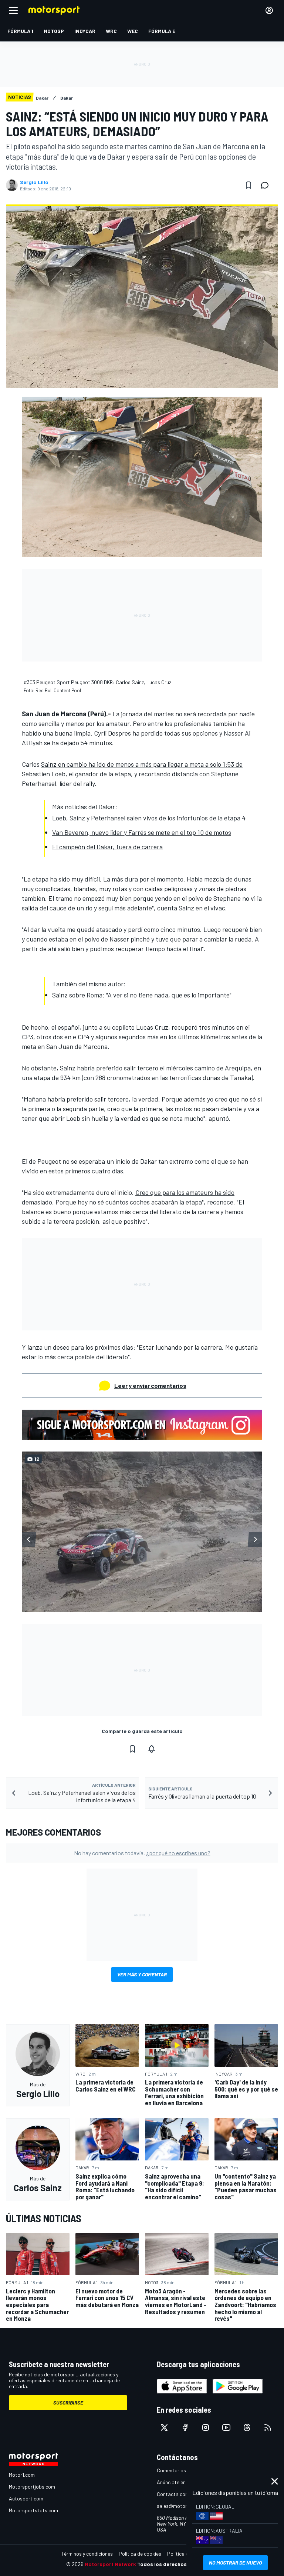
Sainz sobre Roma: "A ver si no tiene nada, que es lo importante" (142, 995)
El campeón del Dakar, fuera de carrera (107, 847)
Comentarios (171, 2470)
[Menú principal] (13, 10)
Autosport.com (26, 2498)
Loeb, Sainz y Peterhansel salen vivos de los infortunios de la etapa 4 (149, 818)
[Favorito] (248, 185)
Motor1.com (22, 2475)
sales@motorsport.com (184, 2506)
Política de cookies (140, 2554)
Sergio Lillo (34, 182)
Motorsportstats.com (33, 2510)
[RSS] (268, 2427)
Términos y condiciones (87, 2554)
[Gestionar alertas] (152, 1749)
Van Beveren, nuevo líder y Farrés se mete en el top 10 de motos (142, 832)
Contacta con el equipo (183, 2494)
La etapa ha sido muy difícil (62, 879)
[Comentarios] (267, 185)
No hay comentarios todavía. (142, 1853)
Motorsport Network (110, 2564)
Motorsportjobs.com (32, 2487)
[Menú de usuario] (269, 10)
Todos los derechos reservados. (177, 2564)
